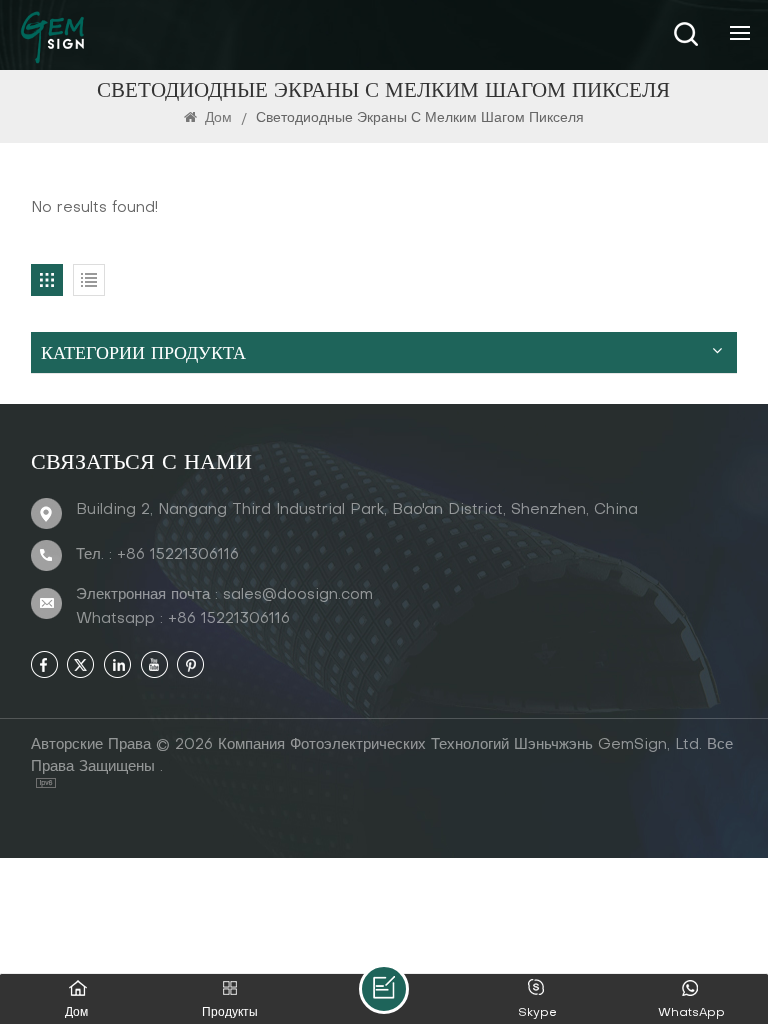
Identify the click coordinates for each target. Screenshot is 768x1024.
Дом (218, 118)
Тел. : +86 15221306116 (157, 555)
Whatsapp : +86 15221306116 (183, 619)
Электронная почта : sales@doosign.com (224, 595)
